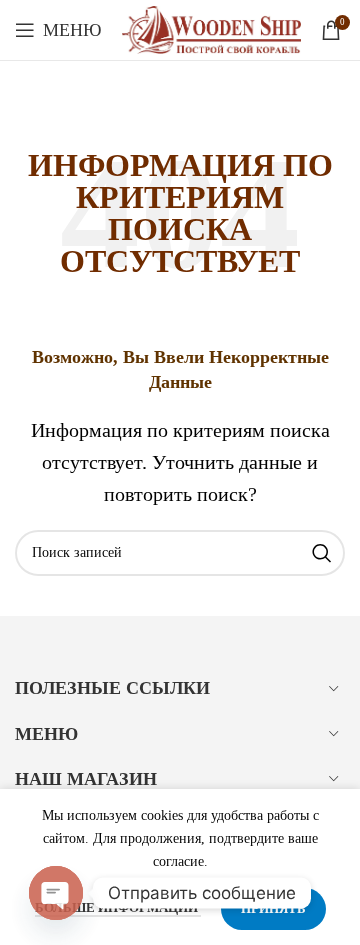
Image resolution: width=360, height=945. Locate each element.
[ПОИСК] (322, 553)
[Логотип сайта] (211, 28)
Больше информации (118, 907)
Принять (273, 908)
